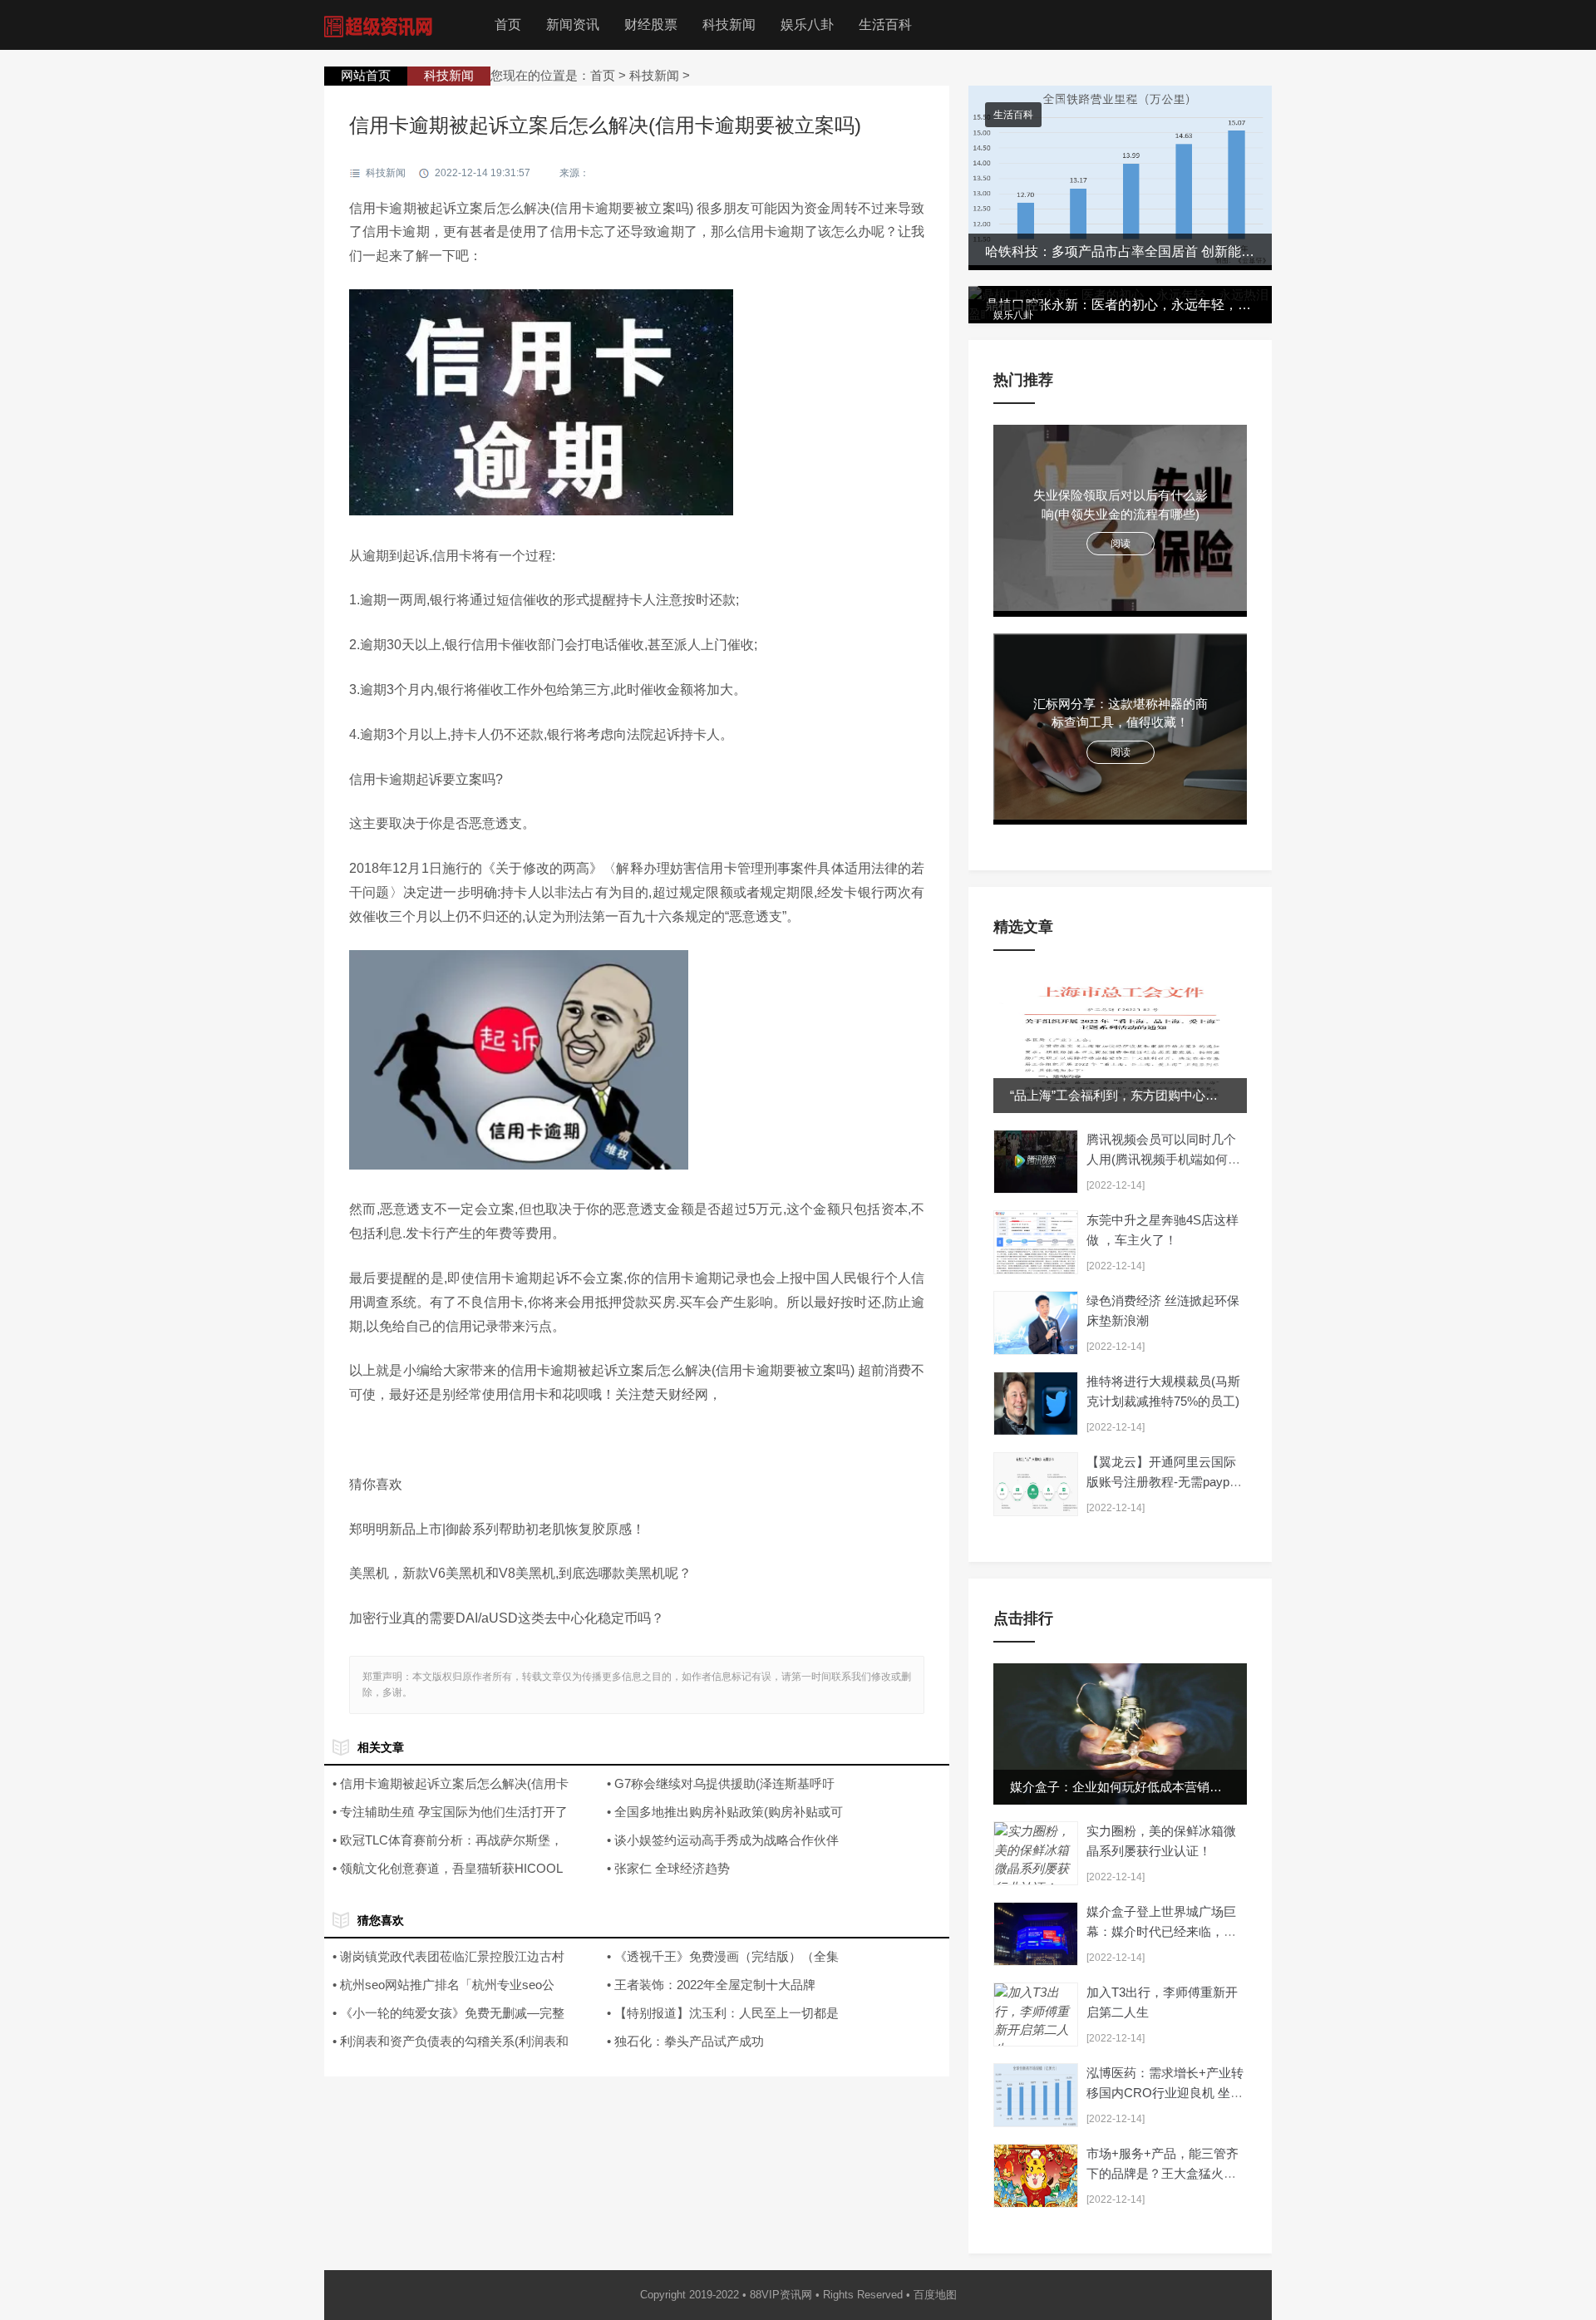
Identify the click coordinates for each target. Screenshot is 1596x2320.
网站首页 (366, 75)
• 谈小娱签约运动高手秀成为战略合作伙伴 (723, 1840)
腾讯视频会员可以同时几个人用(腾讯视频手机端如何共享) (1163, 1159)
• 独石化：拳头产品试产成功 (685, 2041)
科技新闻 (729, 25)
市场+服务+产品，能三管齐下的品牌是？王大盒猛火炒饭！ (1163, 2173)
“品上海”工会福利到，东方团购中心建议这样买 (1139, 1095)
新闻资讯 (573, 25)
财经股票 (651, 25)
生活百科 (885, 25)
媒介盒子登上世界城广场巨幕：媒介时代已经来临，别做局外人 (1161, 1931)
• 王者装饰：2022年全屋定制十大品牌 (711, 1985)
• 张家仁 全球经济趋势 (668, 1868)
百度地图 (935, 2295)
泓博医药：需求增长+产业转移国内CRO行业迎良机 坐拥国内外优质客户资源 (1165, 2093)
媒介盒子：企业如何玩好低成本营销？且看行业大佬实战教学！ (1185, 1787)
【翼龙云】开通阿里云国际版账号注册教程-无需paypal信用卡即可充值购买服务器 (1163, 1482)
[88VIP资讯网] (382, 25)
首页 (508, 25)
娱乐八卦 (807, 25)
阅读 (1121, 544)
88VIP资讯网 (781, 2295)
